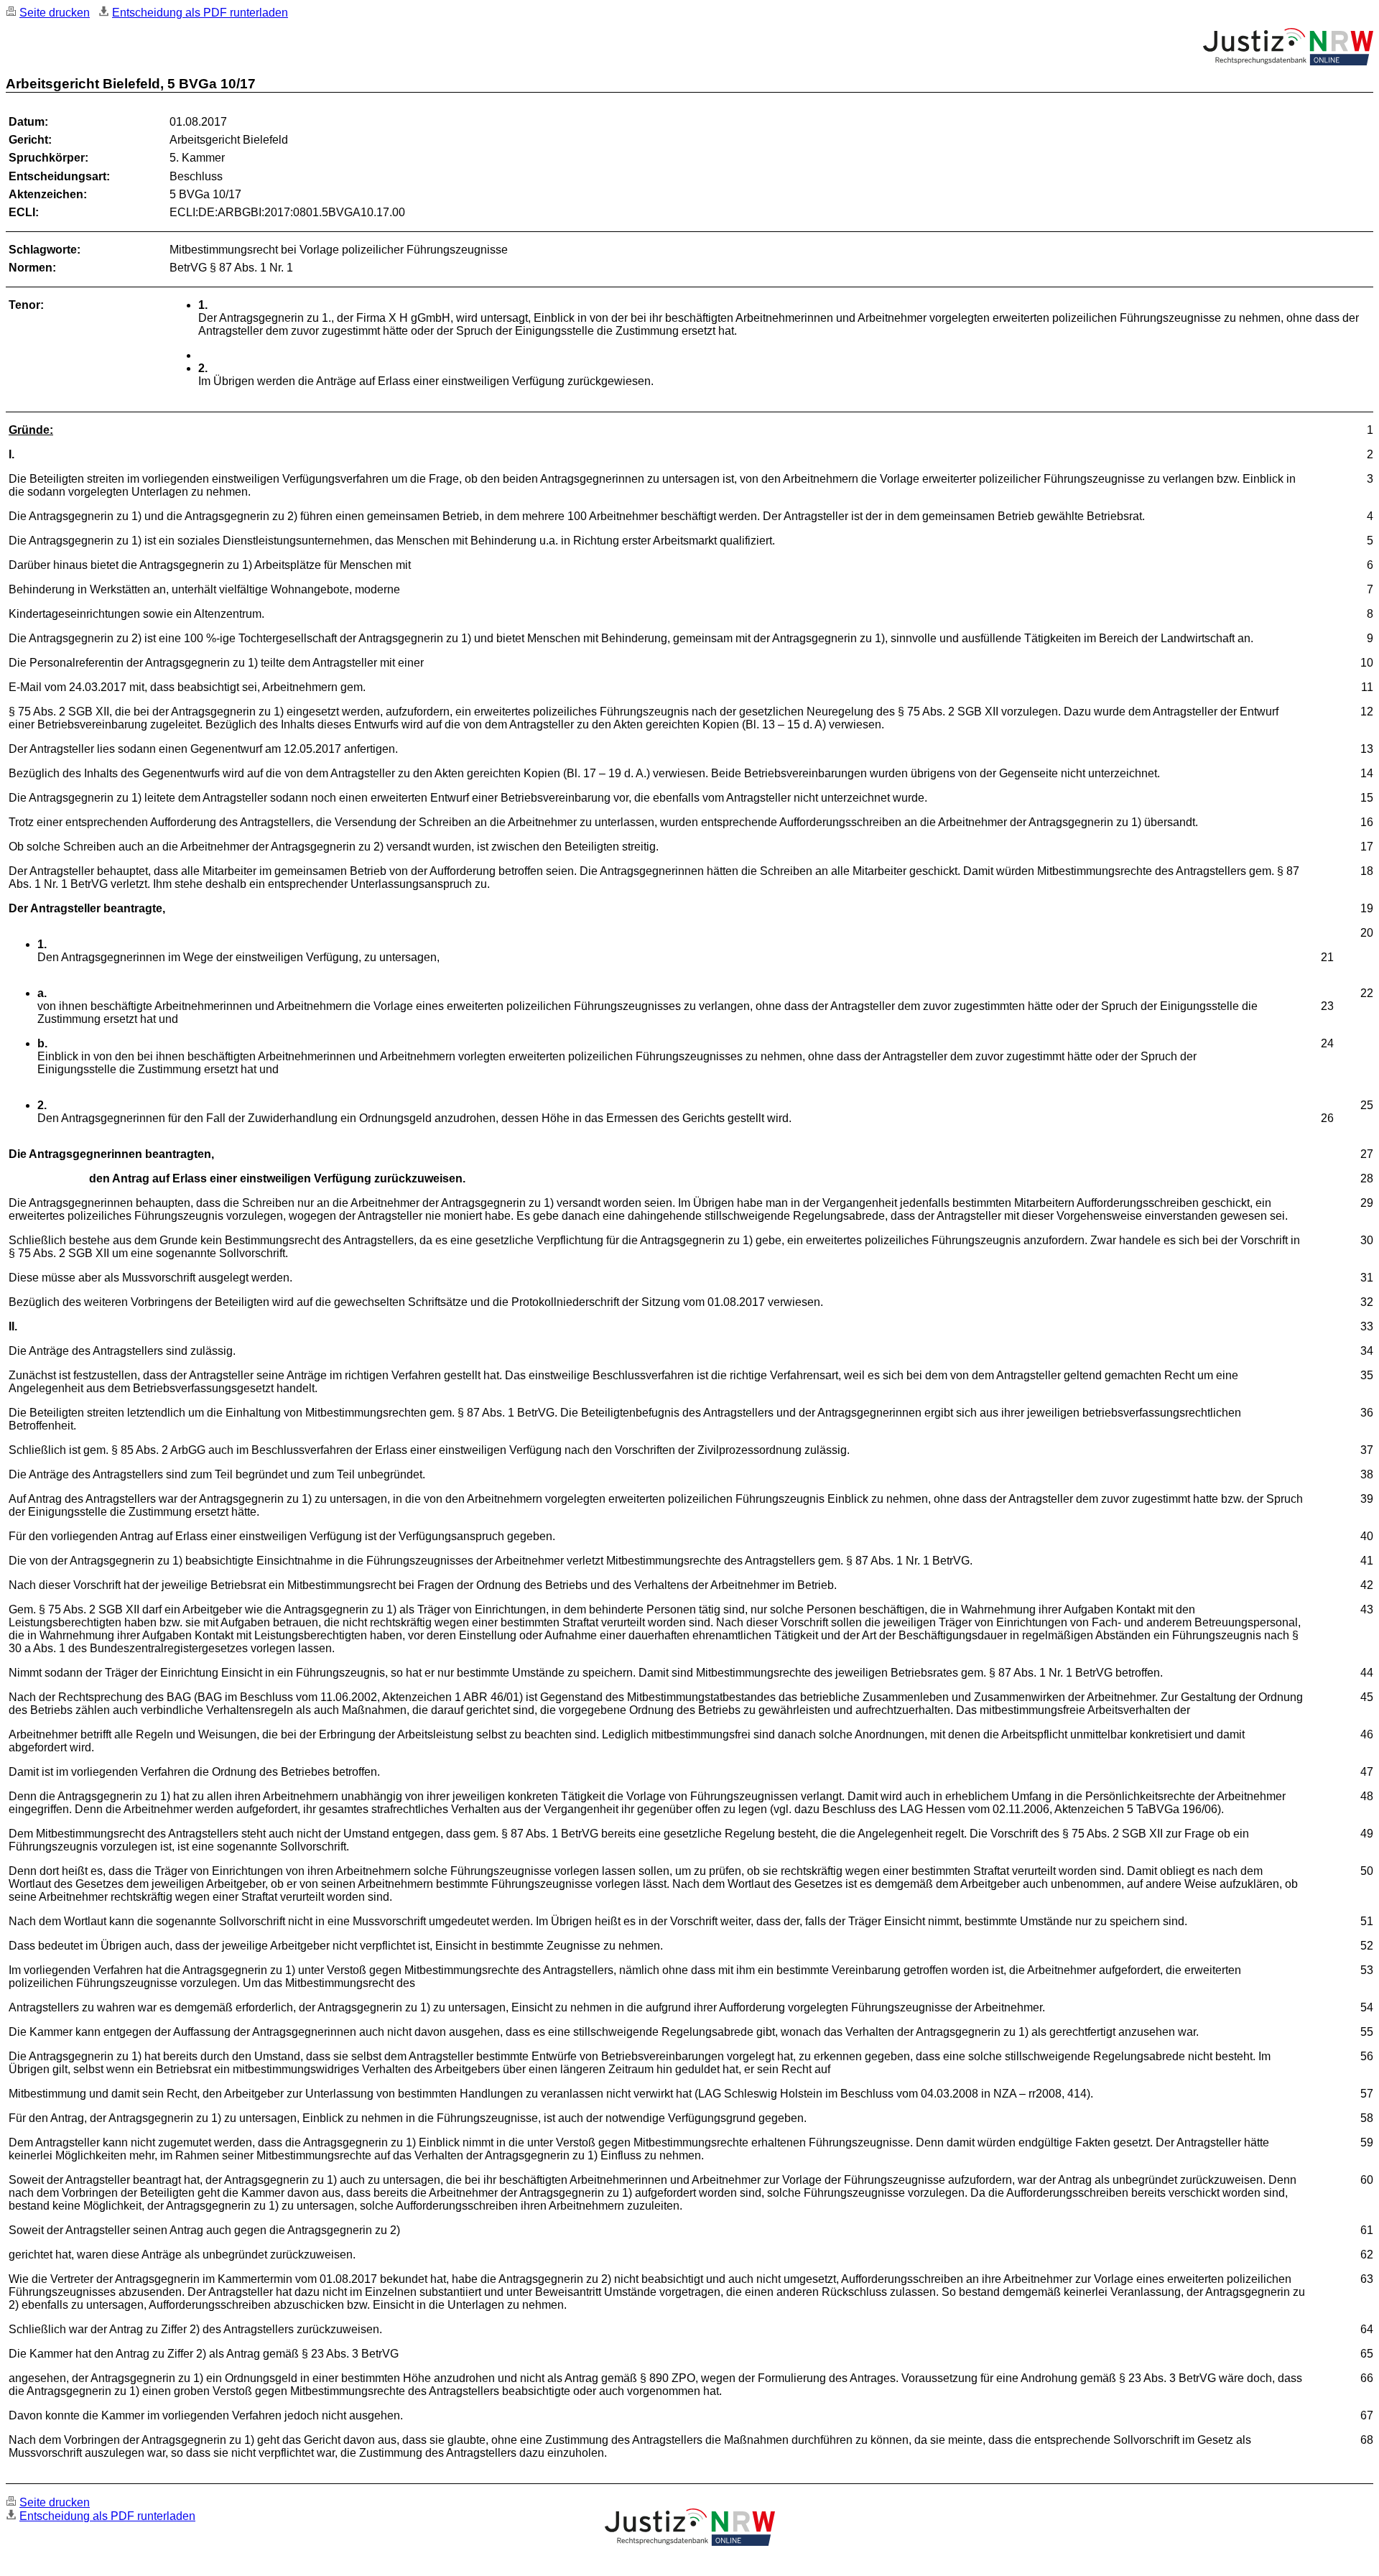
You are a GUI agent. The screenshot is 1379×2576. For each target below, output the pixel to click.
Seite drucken (55, 13)
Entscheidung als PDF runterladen (200, 13)
